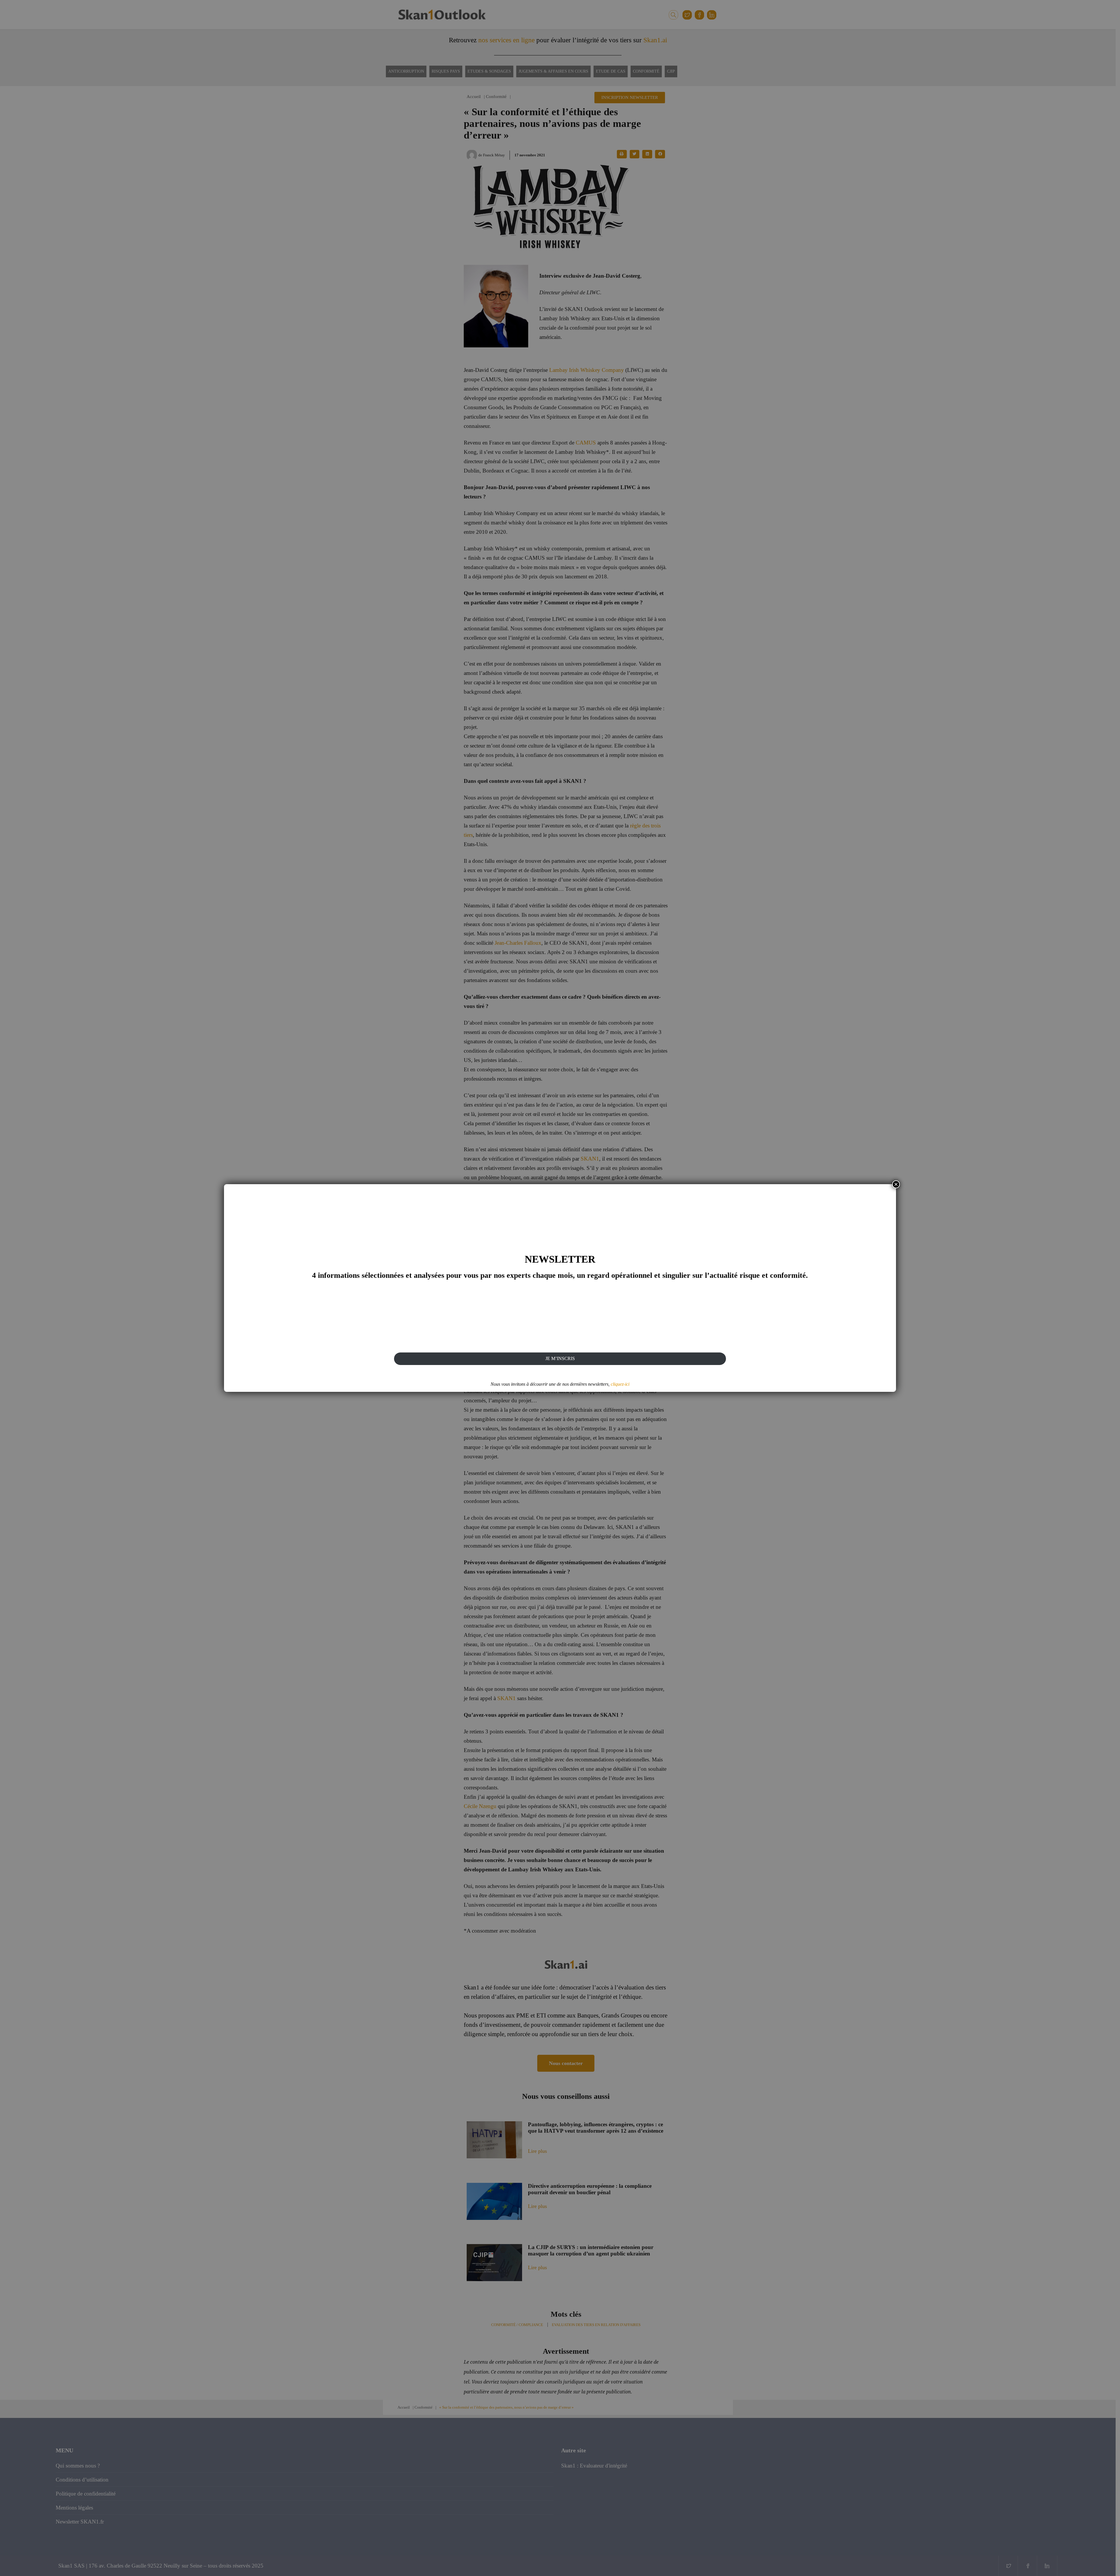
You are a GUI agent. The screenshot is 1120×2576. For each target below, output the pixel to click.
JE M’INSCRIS (560, 1358)
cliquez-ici (620, 1384)
